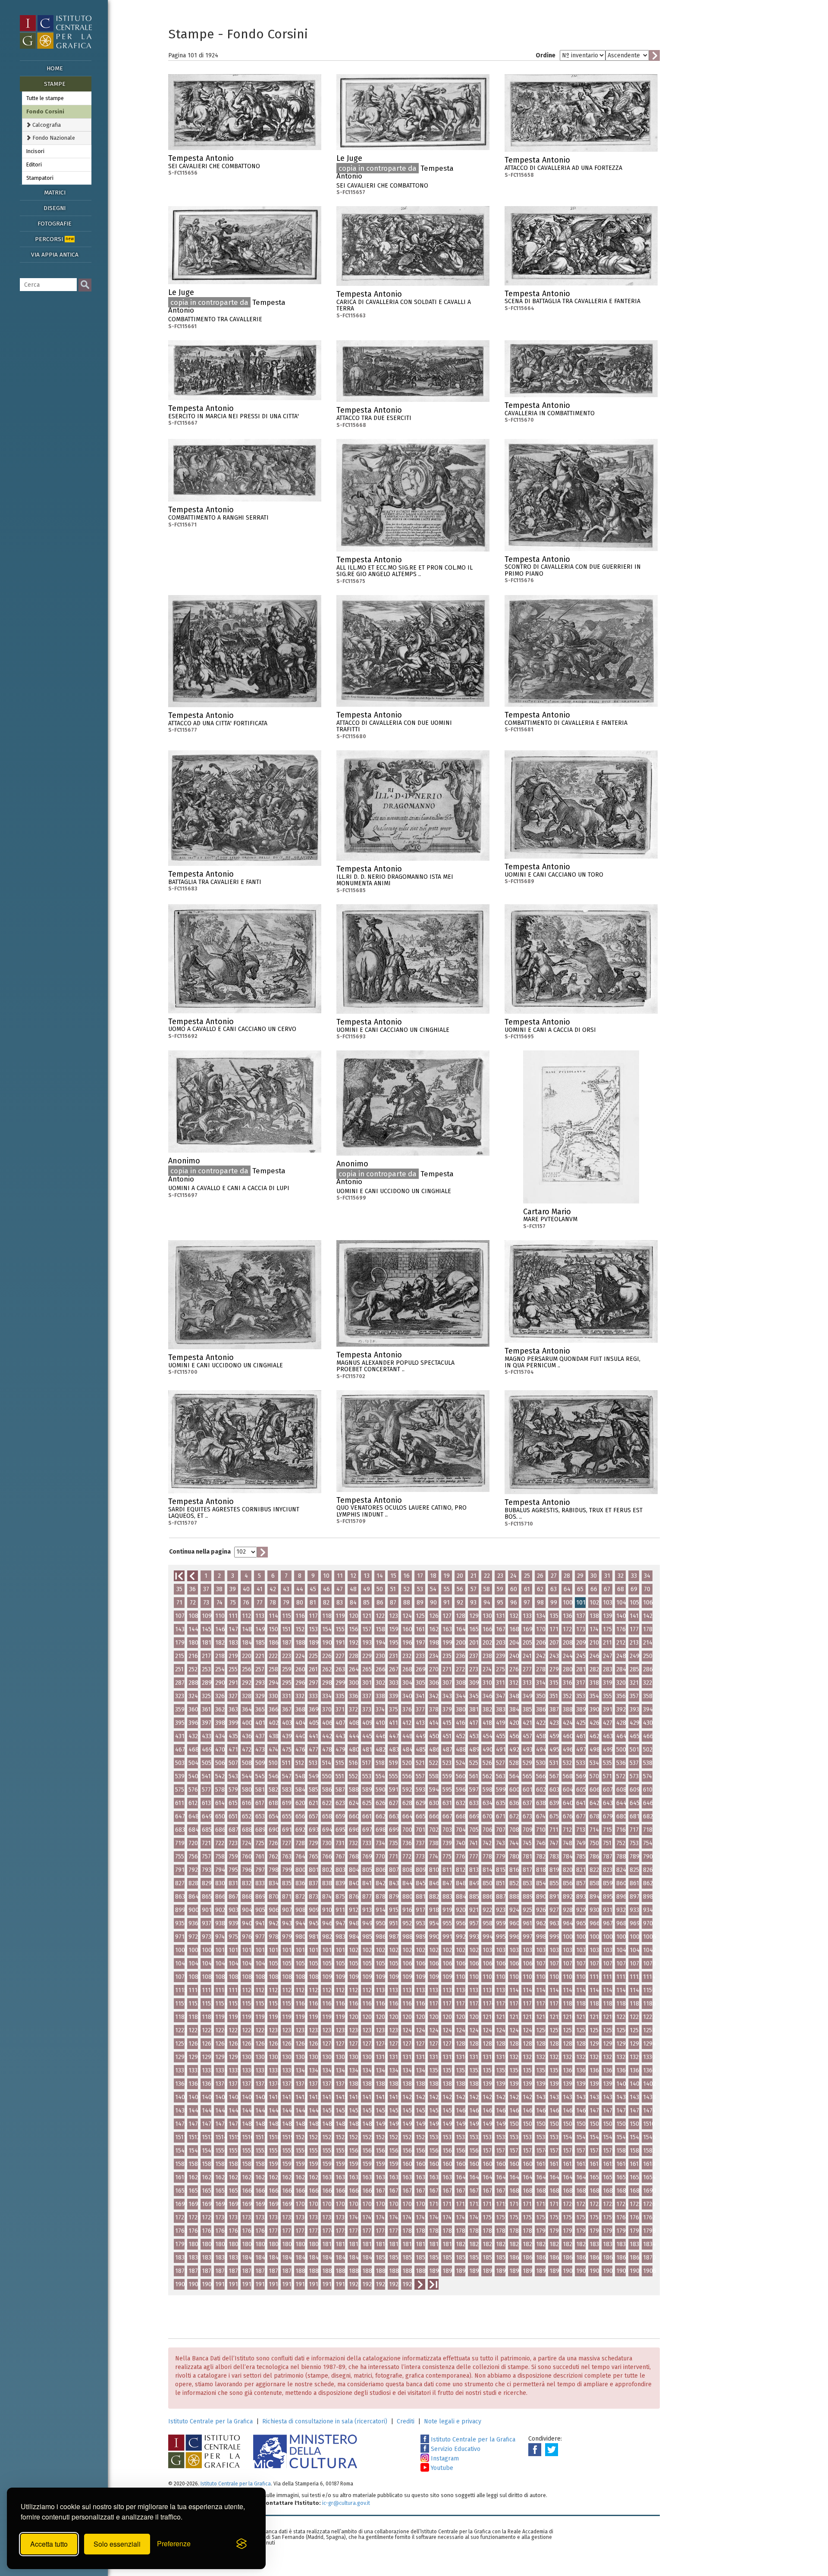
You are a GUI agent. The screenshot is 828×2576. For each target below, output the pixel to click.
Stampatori (40, 178)
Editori (34, 165)
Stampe (55, 84)
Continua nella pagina (200, 1552)
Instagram (444, 2458)
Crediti (406, 2421)
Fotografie (55, 224)
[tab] (57, 125)
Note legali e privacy (453, 2421)
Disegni (55, 208)
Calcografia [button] (46, 125)
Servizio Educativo (455, 2449)
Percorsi (54, 239)
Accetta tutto (49, 2544)
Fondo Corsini (45, 111)
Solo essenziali (117, 2544)
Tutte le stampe (45, 98)
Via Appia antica (55, 255)
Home (55, 68)
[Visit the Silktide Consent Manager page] (241, 2544)
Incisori (35, 151)
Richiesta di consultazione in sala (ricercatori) (325, 2421)
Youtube (441, 2468)
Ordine (546, 55)
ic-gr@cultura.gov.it (346, 2503)
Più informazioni (315, 161)
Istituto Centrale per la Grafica (210, 2421)
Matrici (55, 193)
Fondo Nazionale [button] (53, 138)
